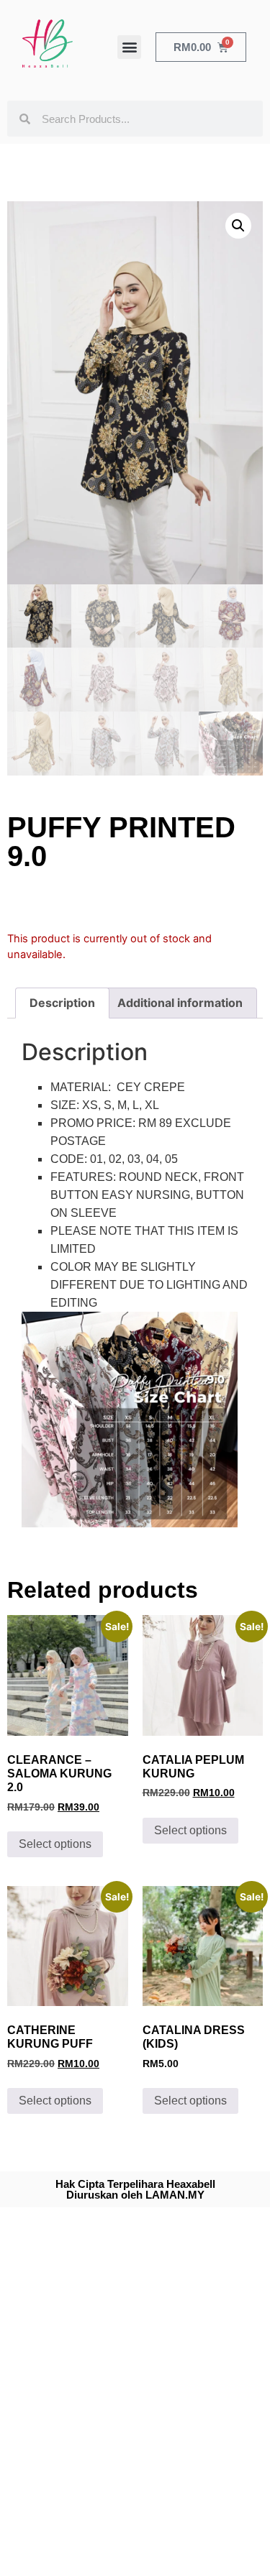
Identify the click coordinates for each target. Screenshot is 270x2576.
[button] (129, 47)
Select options (55, 1844)
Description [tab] (62, 1003)
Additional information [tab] (180, 1003)
